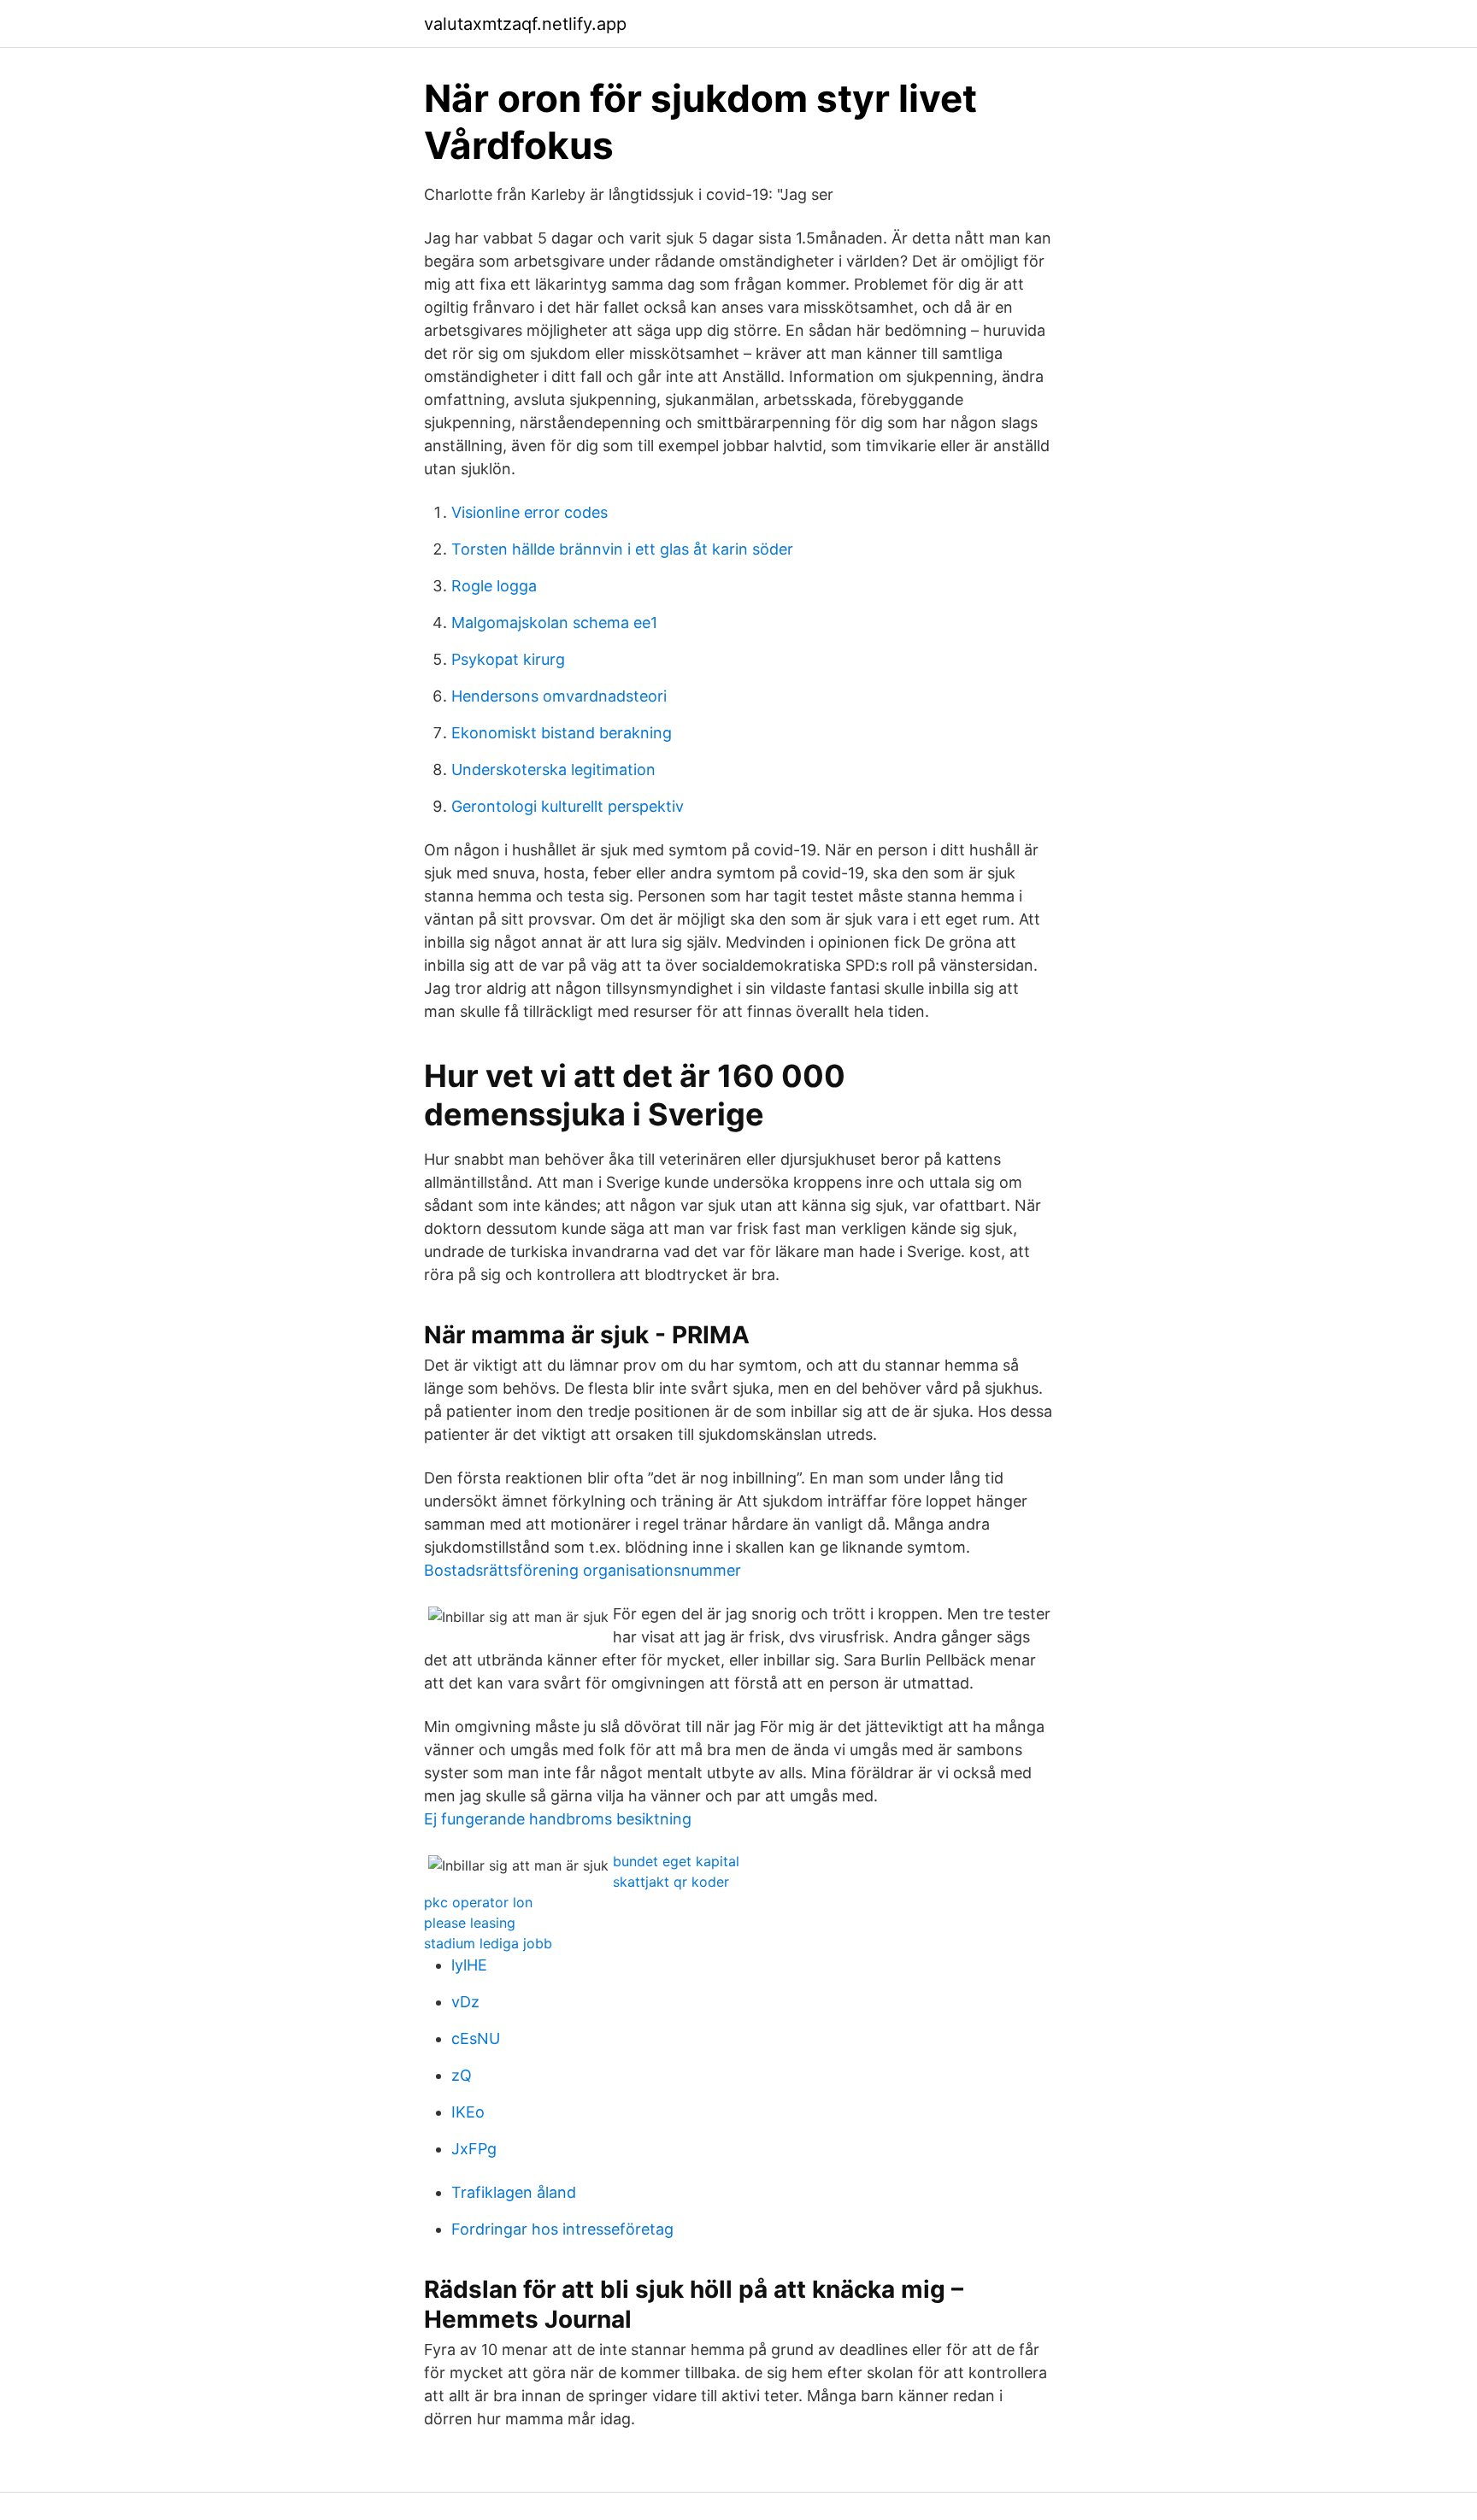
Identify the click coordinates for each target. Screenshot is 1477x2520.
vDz (465, 2002)
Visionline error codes (530, 512)
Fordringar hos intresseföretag (562, 2229)
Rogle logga (494, 586)
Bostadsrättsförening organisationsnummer (583, 1570)
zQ (462, 2075)
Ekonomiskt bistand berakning (562, 733)
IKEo (468, 2112)
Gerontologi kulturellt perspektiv (568, 806)
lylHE (469, 1965)
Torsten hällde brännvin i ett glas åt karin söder (622, 549)
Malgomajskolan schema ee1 (554, 623)
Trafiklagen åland (514, 2192)
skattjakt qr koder (671, 1882)
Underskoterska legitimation (553, 770)
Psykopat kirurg (508, 659)
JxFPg (474, 2149)
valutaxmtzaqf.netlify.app (525, 24)
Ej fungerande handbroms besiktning (558, 1819)
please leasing (470, 1923)
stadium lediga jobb (488, 1943)
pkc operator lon (478, 1902)
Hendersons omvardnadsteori (559, 696)
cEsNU (476, 2038)
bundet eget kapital (676, 1861)
